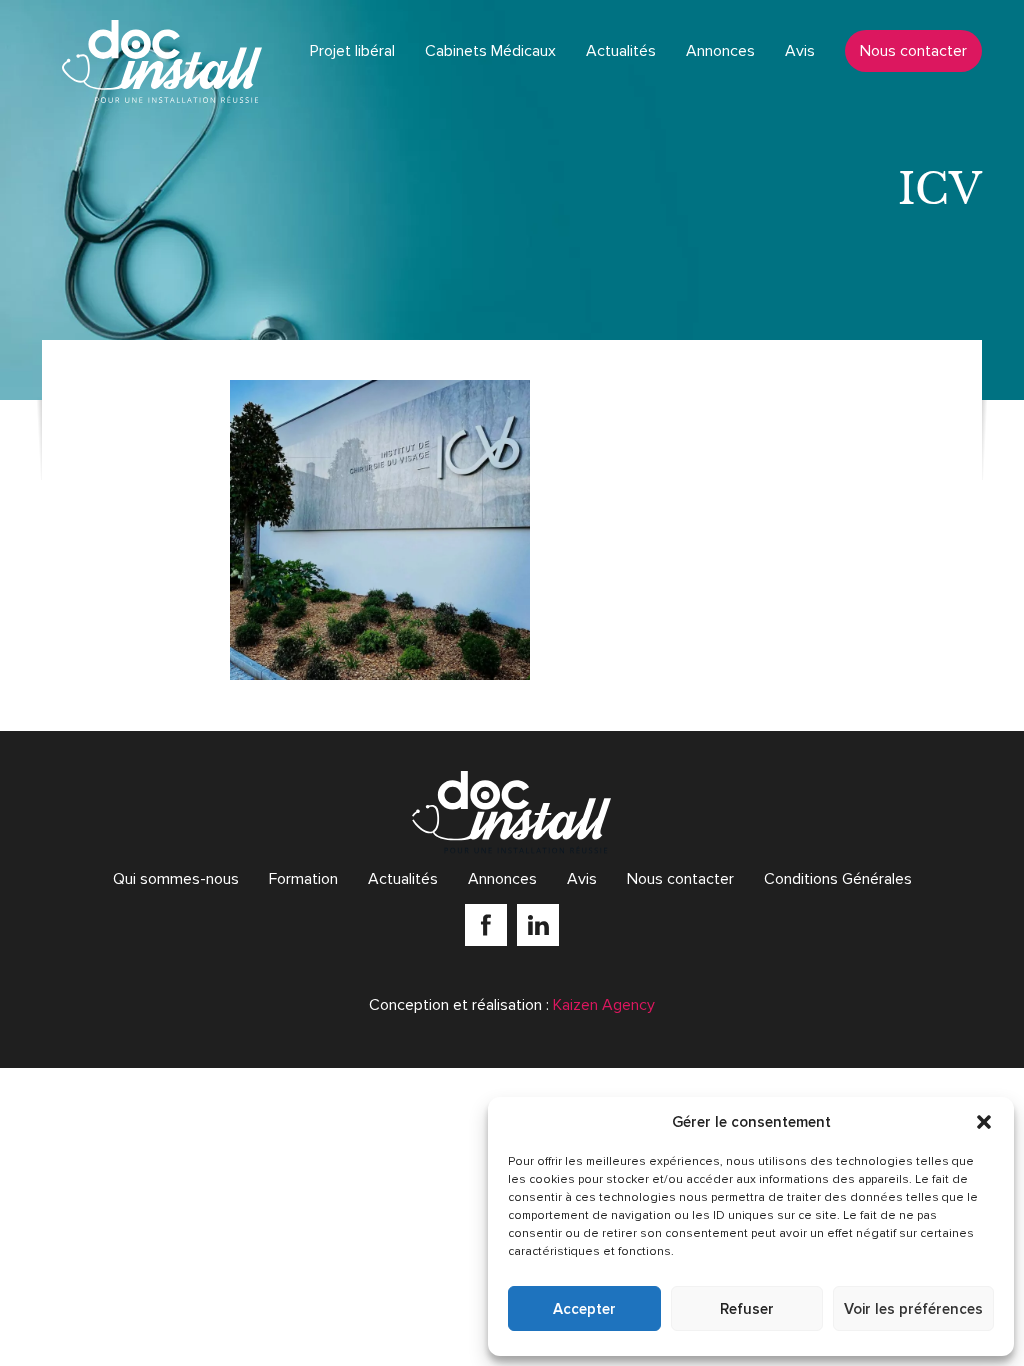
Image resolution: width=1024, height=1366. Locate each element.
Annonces (720, 51)
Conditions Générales (838, 879)
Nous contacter (913, 51)
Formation (303, 879)
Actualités (621, 51)
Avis (800, 51)
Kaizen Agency (604, 1005)
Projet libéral (352, 51)
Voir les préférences (913, 1309)
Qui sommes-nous (176, 879)
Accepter (584, 1309)
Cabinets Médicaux (490, 51)
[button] (984, 1122)
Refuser (747, 1309)
